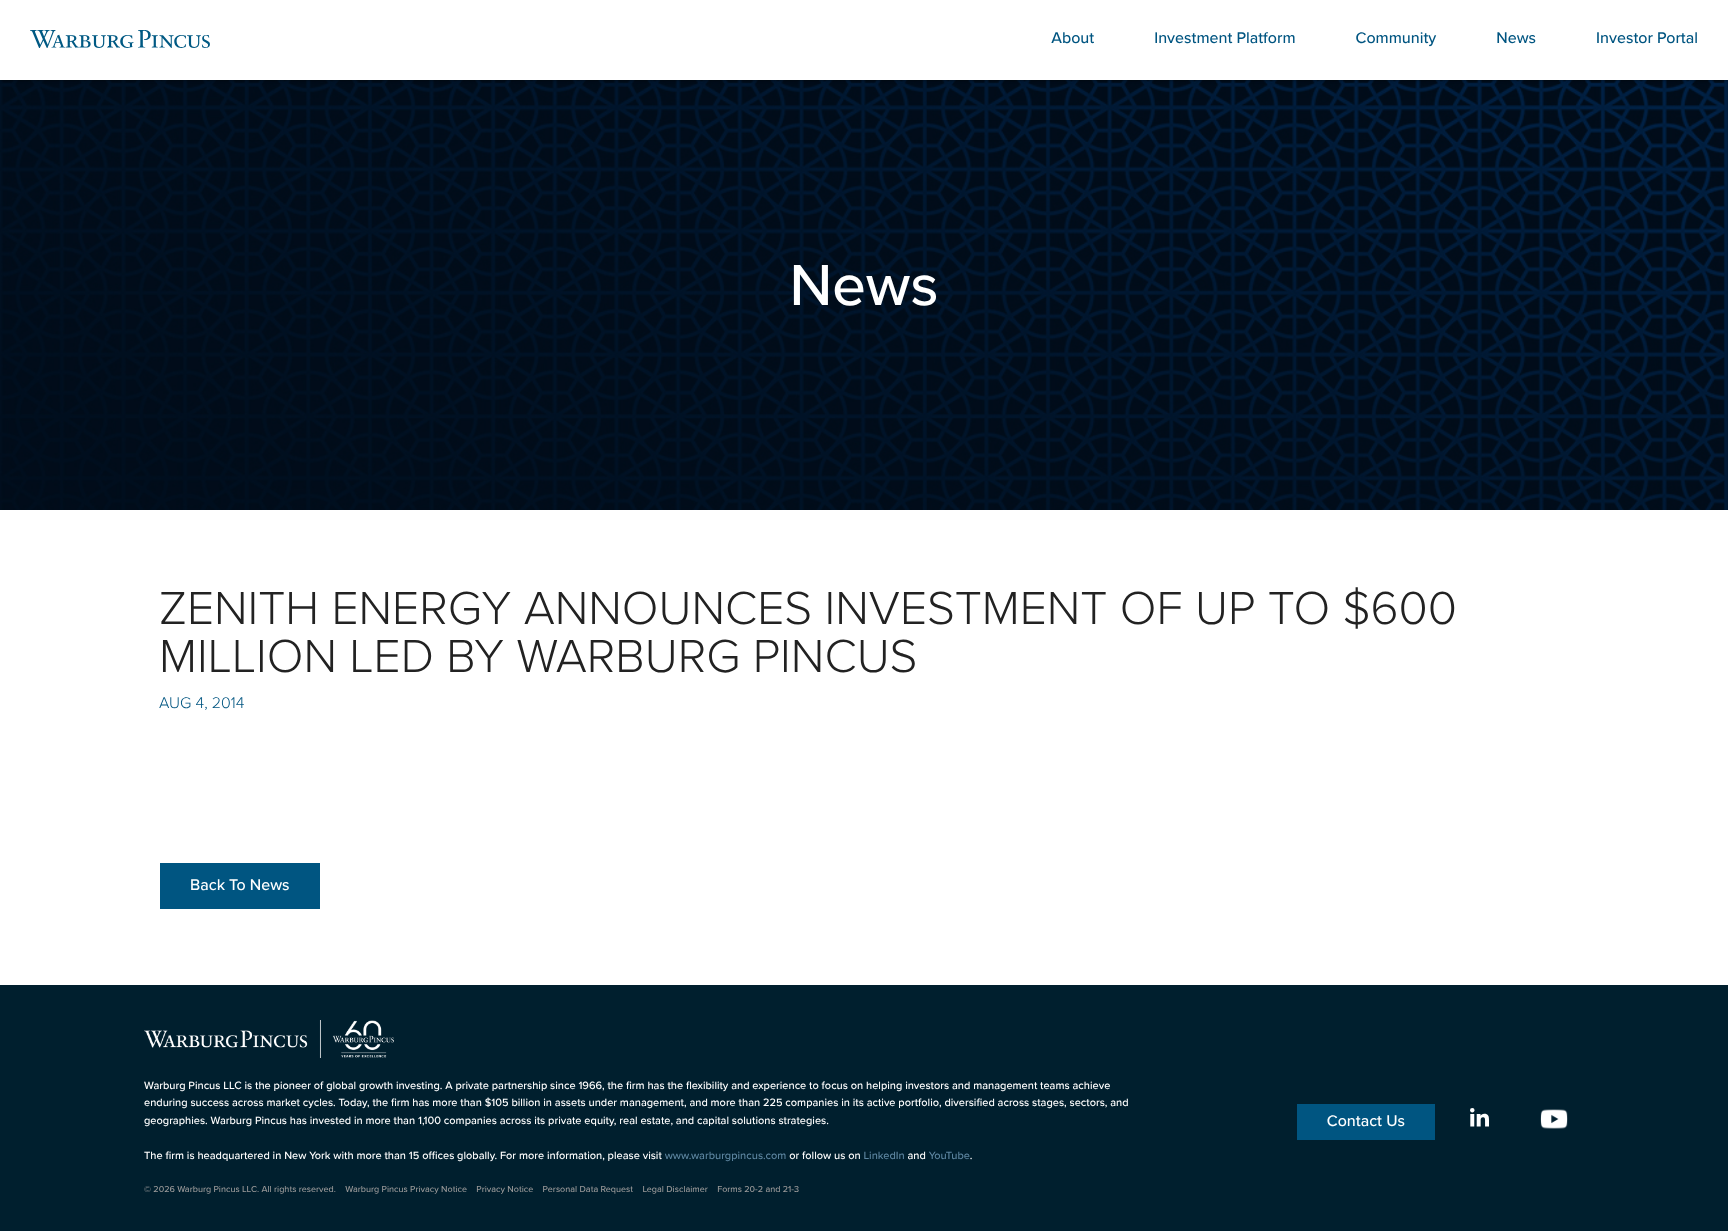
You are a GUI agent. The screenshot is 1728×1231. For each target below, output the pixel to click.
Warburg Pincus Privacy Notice (406, 1189)
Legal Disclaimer (674, 1189)
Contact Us (1366, 1121)
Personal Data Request (588, 1189)
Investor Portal (1647, 38)
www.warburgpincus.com (726, 1156)
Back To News (240, 885)
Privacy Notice (504, 1189)
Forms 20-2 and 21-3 (758, 1189)
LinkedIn (883, 1156)
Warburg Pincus (120, 39)
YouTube (949, 1156)
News (1516, 38)
